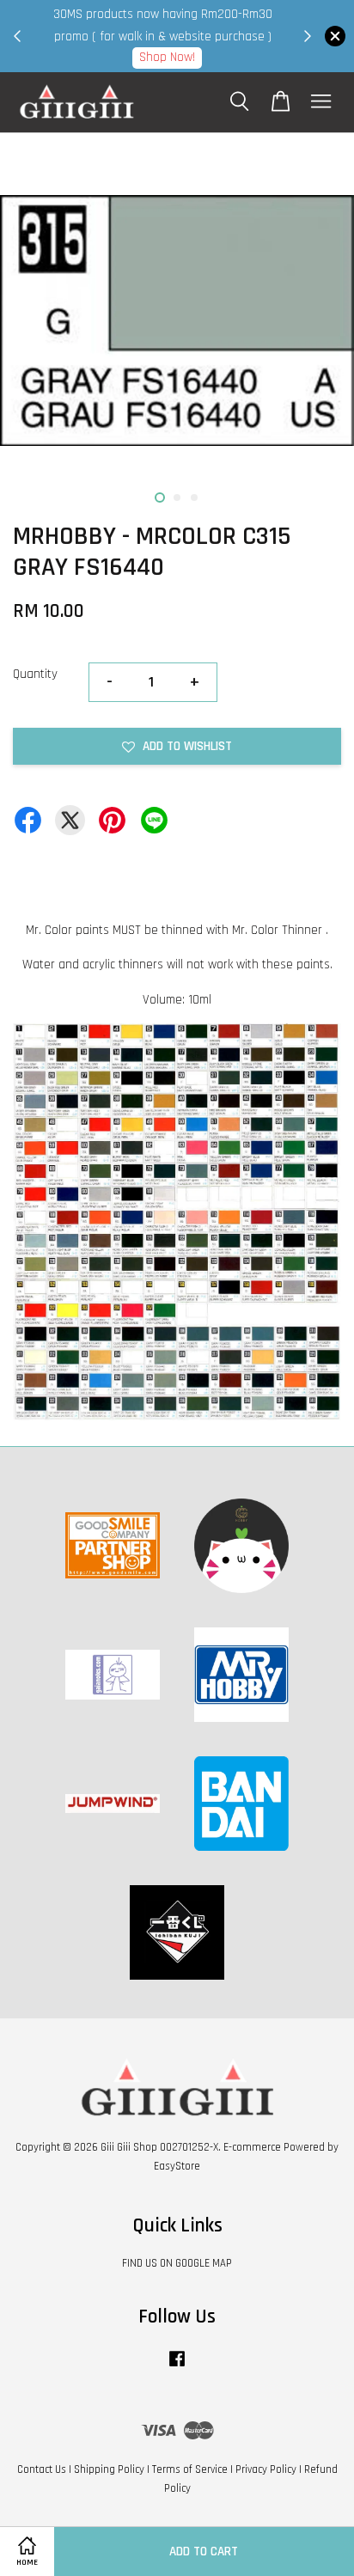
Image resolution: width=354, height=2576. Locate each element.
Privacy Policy (266, 2469)
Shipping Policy (109, 2469)
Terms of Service (190, 2469)
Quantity (35, 674)
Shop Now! (167, 57)
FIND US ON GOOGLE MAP (177, 2263)
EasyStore (177, 2166)
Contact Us (42, 2469)
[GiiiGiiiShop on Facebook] (177, 2367)
